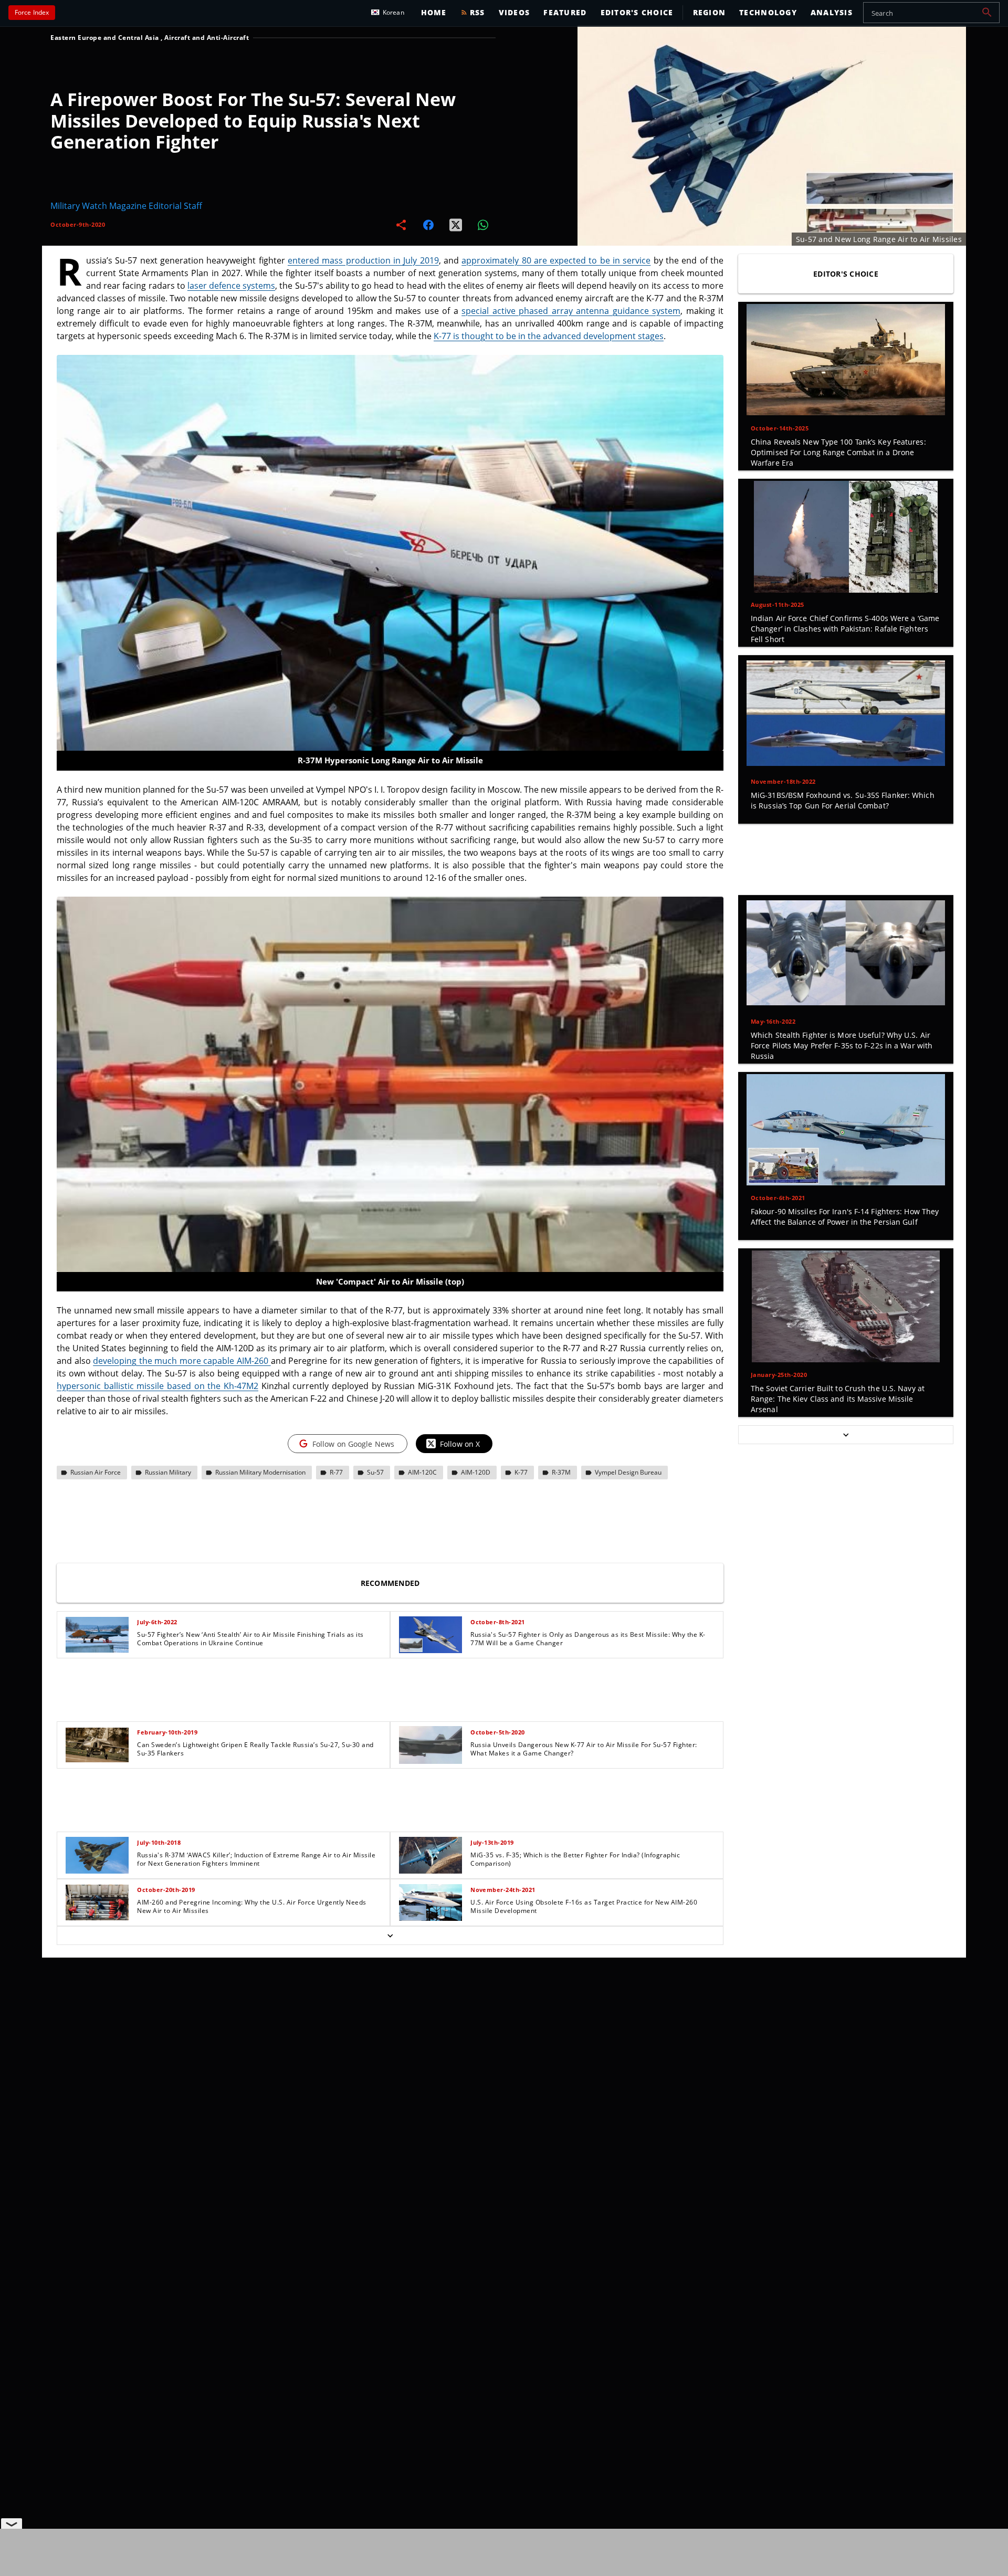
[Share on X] (456, 225)
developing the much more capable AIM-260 (182, 1361)
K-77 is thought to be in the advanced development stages (549, 336)
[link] (223, 1635)
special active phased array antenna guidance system (571, 311)
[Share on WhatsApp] (483, 225)
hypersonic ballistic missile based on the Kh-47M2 (157, 1386)
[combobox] (931, 13)
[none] (390, 1778)
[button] (987, 13)
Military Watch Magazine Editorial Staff (126, 206)
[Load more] (390, 1936)
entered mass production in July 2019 (363, 260)
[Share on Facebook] (428, 225)
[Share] (401, 225)
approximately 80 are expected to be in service (556, 260)
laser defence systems (231, 286)
